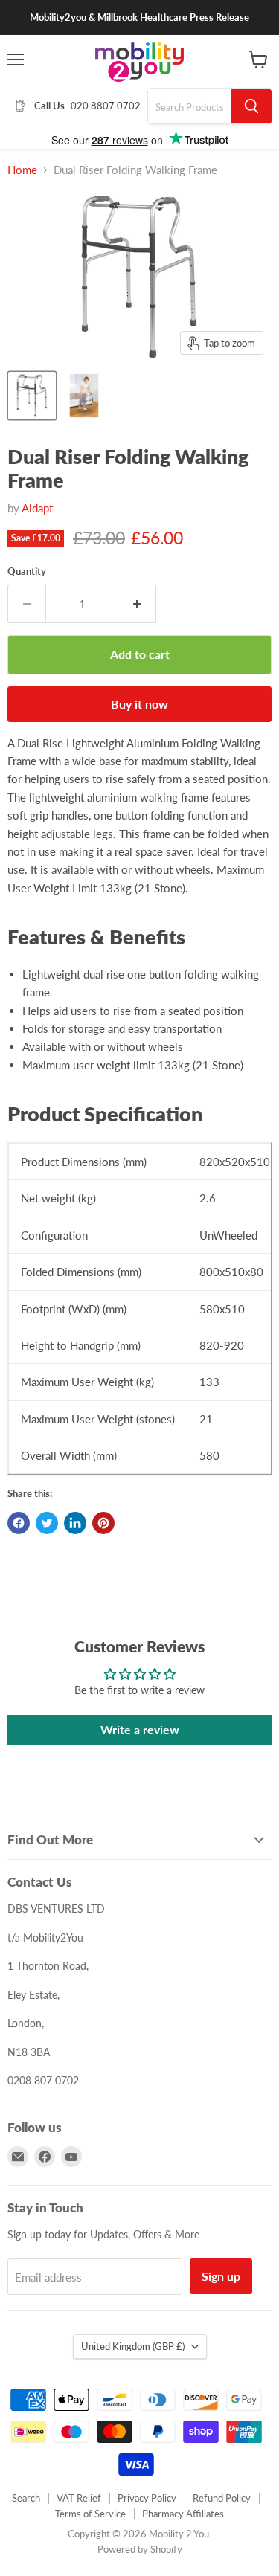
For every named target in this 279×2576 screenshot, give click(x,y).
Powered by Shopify (140, 2549)
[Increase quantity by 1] (137, 604)
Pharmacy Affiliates (183, 2514)
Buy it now (139, 704)
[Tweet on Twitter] (47, 1523)
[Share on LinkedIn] (75, 1523)
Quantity (27, 571)
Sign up (221, 2276)
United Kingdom (133, 2346)
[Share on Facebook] (19, 1523)
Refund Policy (222, 2498)
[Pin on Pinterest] (103, 1523)
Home (22, 170)
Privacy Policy (147, 2498)
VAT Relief (79, 2498)
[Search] (251, 106)
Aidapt (37, 508)
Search (26, 2498)
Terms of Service (90, 2514)
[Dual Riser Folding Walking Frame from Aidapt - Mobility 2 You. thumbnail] (32, 396)
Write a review (140, 1729)
